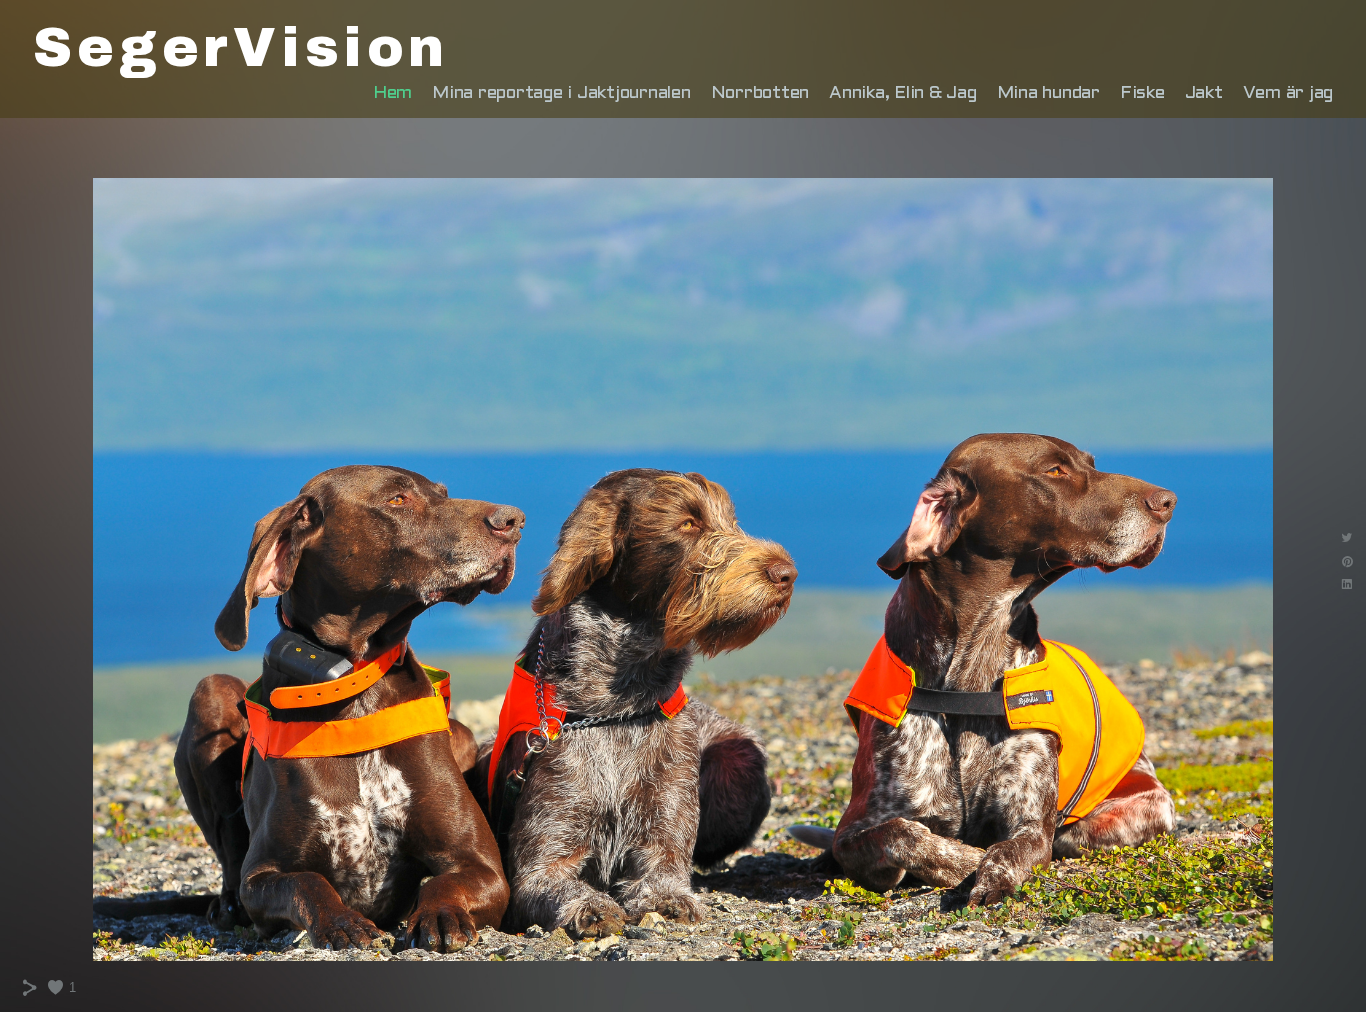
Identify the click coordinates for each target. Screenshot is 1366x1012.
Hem (392, 93)
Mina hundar (1048, 93)
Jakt (1204, 93)
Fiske (1142, 93)
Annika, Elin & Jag (903, 93)
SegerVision (241, 48)
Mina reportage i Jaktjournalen (561, 93)
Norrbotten (760, 93)
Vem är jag (1288, 93)
